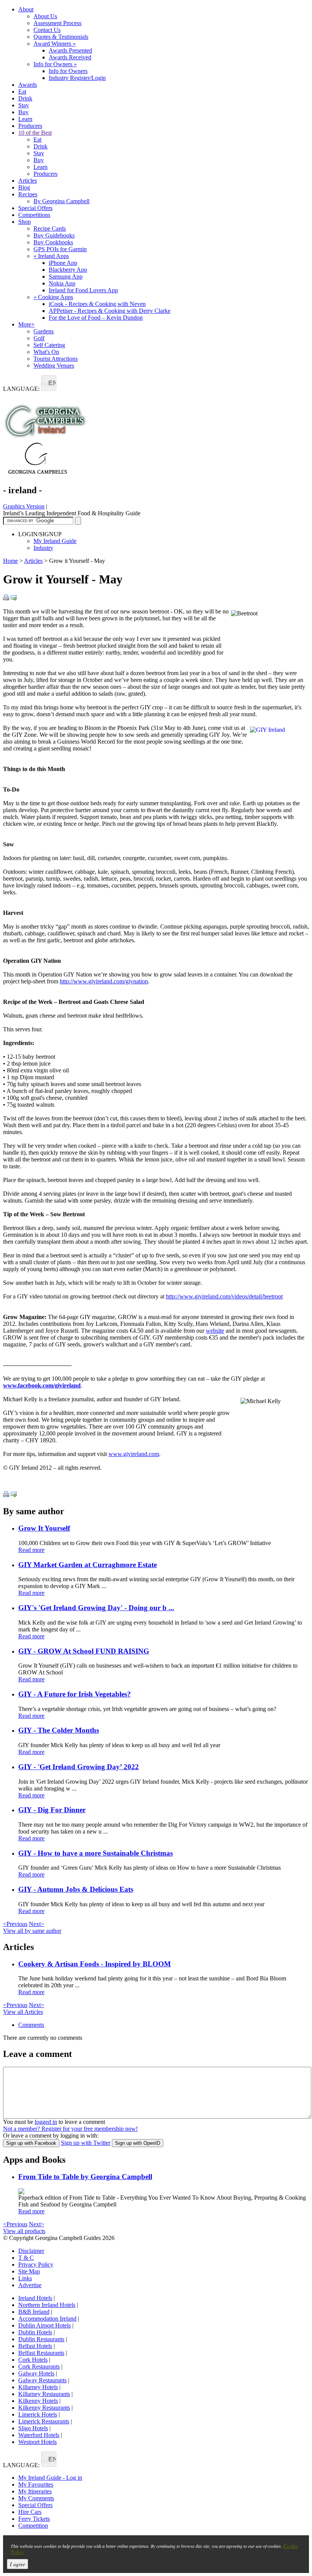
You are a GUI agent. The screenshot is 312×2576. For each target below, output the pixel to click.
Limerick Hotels (38, 2414)
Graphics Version (24, 506)
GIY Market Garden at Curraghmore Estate (88, 1565)
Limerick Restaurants (44, 2421)
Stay (24, 105)
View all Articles (23, 2012)
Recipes (28, 194)
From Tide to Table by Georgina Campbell (85, 2177)
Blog (24, 187)
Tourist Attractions (56, 359)
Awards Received (70, 57)
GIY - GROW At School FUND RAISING (84, 1651)
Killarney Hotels (38, 2387)
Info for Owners (55, 64)
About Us (45, 16)
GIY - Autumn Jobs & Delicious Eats (76, 1889)
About (26, 9)
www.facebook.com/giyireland (42, 1385)
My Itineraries (35, 2491)
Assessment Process (57, 23)
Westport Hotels (37, 2442)
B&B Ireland (34, 2312)
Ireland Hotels (35, 2298)
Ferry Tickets (34, 2519)
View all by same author (32, 1931)
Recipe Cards (50, 229)
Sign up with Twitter (86, 2143)
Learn (25, 119)
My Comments (36, 2498)
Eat (22, 92)
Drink (25, 98)
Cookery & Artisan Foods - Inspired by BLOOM (95, 1964)
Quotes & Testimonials (61, 37)
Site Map (29, 2271)
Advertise (30, 2285)
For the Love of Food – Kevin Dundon (96, 318)
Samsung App (66, 276)
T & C (26, 2258)
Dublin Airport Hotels (45, 2325)
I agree (18, 2564)
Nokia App (62, 283)
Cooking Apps (53, 297)
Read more (31, 1550)
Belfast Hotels (35, 2346)
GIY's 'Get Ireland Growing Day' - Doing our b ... (96, 1608)
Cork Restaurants (39, 2367)
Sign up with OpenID (138, 2143)
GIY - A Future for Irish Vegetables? (75, 1694)
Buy (23, 112)
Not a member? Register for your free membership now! (70, 2129)
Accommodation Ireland (47, 2319)
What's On (46, 352)
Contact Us (47, 30)
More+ (26, 324)
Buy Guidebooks (54, 235)
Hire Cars (30, 2512)
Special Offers (35, 208)
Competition (33, 2526)
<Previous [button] (15, 1924)
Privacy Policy (36, 2265)
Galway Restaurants (42, 2380)
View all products (24, 2231)
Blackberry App (68, 270)
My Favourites (36, 2484)
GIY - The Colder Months (59, 1730)
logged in (46, 2122)
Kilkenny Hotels (38, 2401)
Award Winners (55, 44)
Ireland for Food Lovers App (83, 290)
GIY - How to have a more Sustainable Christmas (96, 1853)
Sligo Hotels (33, 2428)
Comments (31, 2025)
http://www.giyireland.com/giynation (104, 981)
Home (10, 561)
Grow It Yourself (44, 1528)
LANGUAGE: (21, 389)
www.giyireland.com (134, 1454)
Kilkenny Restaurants (44, 2408)
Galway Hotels (36, 2373)
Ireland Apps (51, 256)
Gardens (44, 331)
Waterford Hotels (39, 2435)
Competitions (34, 215)
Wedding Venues (54, 366)
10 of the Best (35, 133)
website (215, 1331)
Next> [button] (37, 1924)
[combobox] (49, 383)
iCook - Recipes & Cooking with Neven (97, 304)
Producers (30, 126)
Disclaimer (31, 2251)
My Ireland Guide (55, 541)
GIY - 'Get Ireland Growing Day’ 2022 (79, 1767)
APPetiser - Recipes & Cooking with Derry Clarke (110, 311)
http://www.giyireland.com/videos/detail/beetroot (224, 1296)
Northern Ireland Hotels (47, 2305)
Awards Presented (70, 50)
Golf (39, 338)
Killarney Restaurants (44, 2394)
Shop (25, 222)
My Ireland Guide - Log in (50, 2478)
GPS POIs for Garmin (60, 249)
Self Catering (49, 345)
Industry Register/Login (77, 78)
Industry (43, 548)
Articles (28, 181)
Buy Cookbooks (53, 242)
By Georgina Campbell (61, 201)
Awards (28, 85)
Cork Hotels (33, 2360)
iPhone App (63, 263)
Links (25, 2278)
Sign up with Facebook (31, 2143)
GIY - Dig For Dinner (52, 1810)
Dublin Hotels (35, 2332)
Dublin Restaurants (41, 2339)
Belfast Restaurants (41, 2353)
